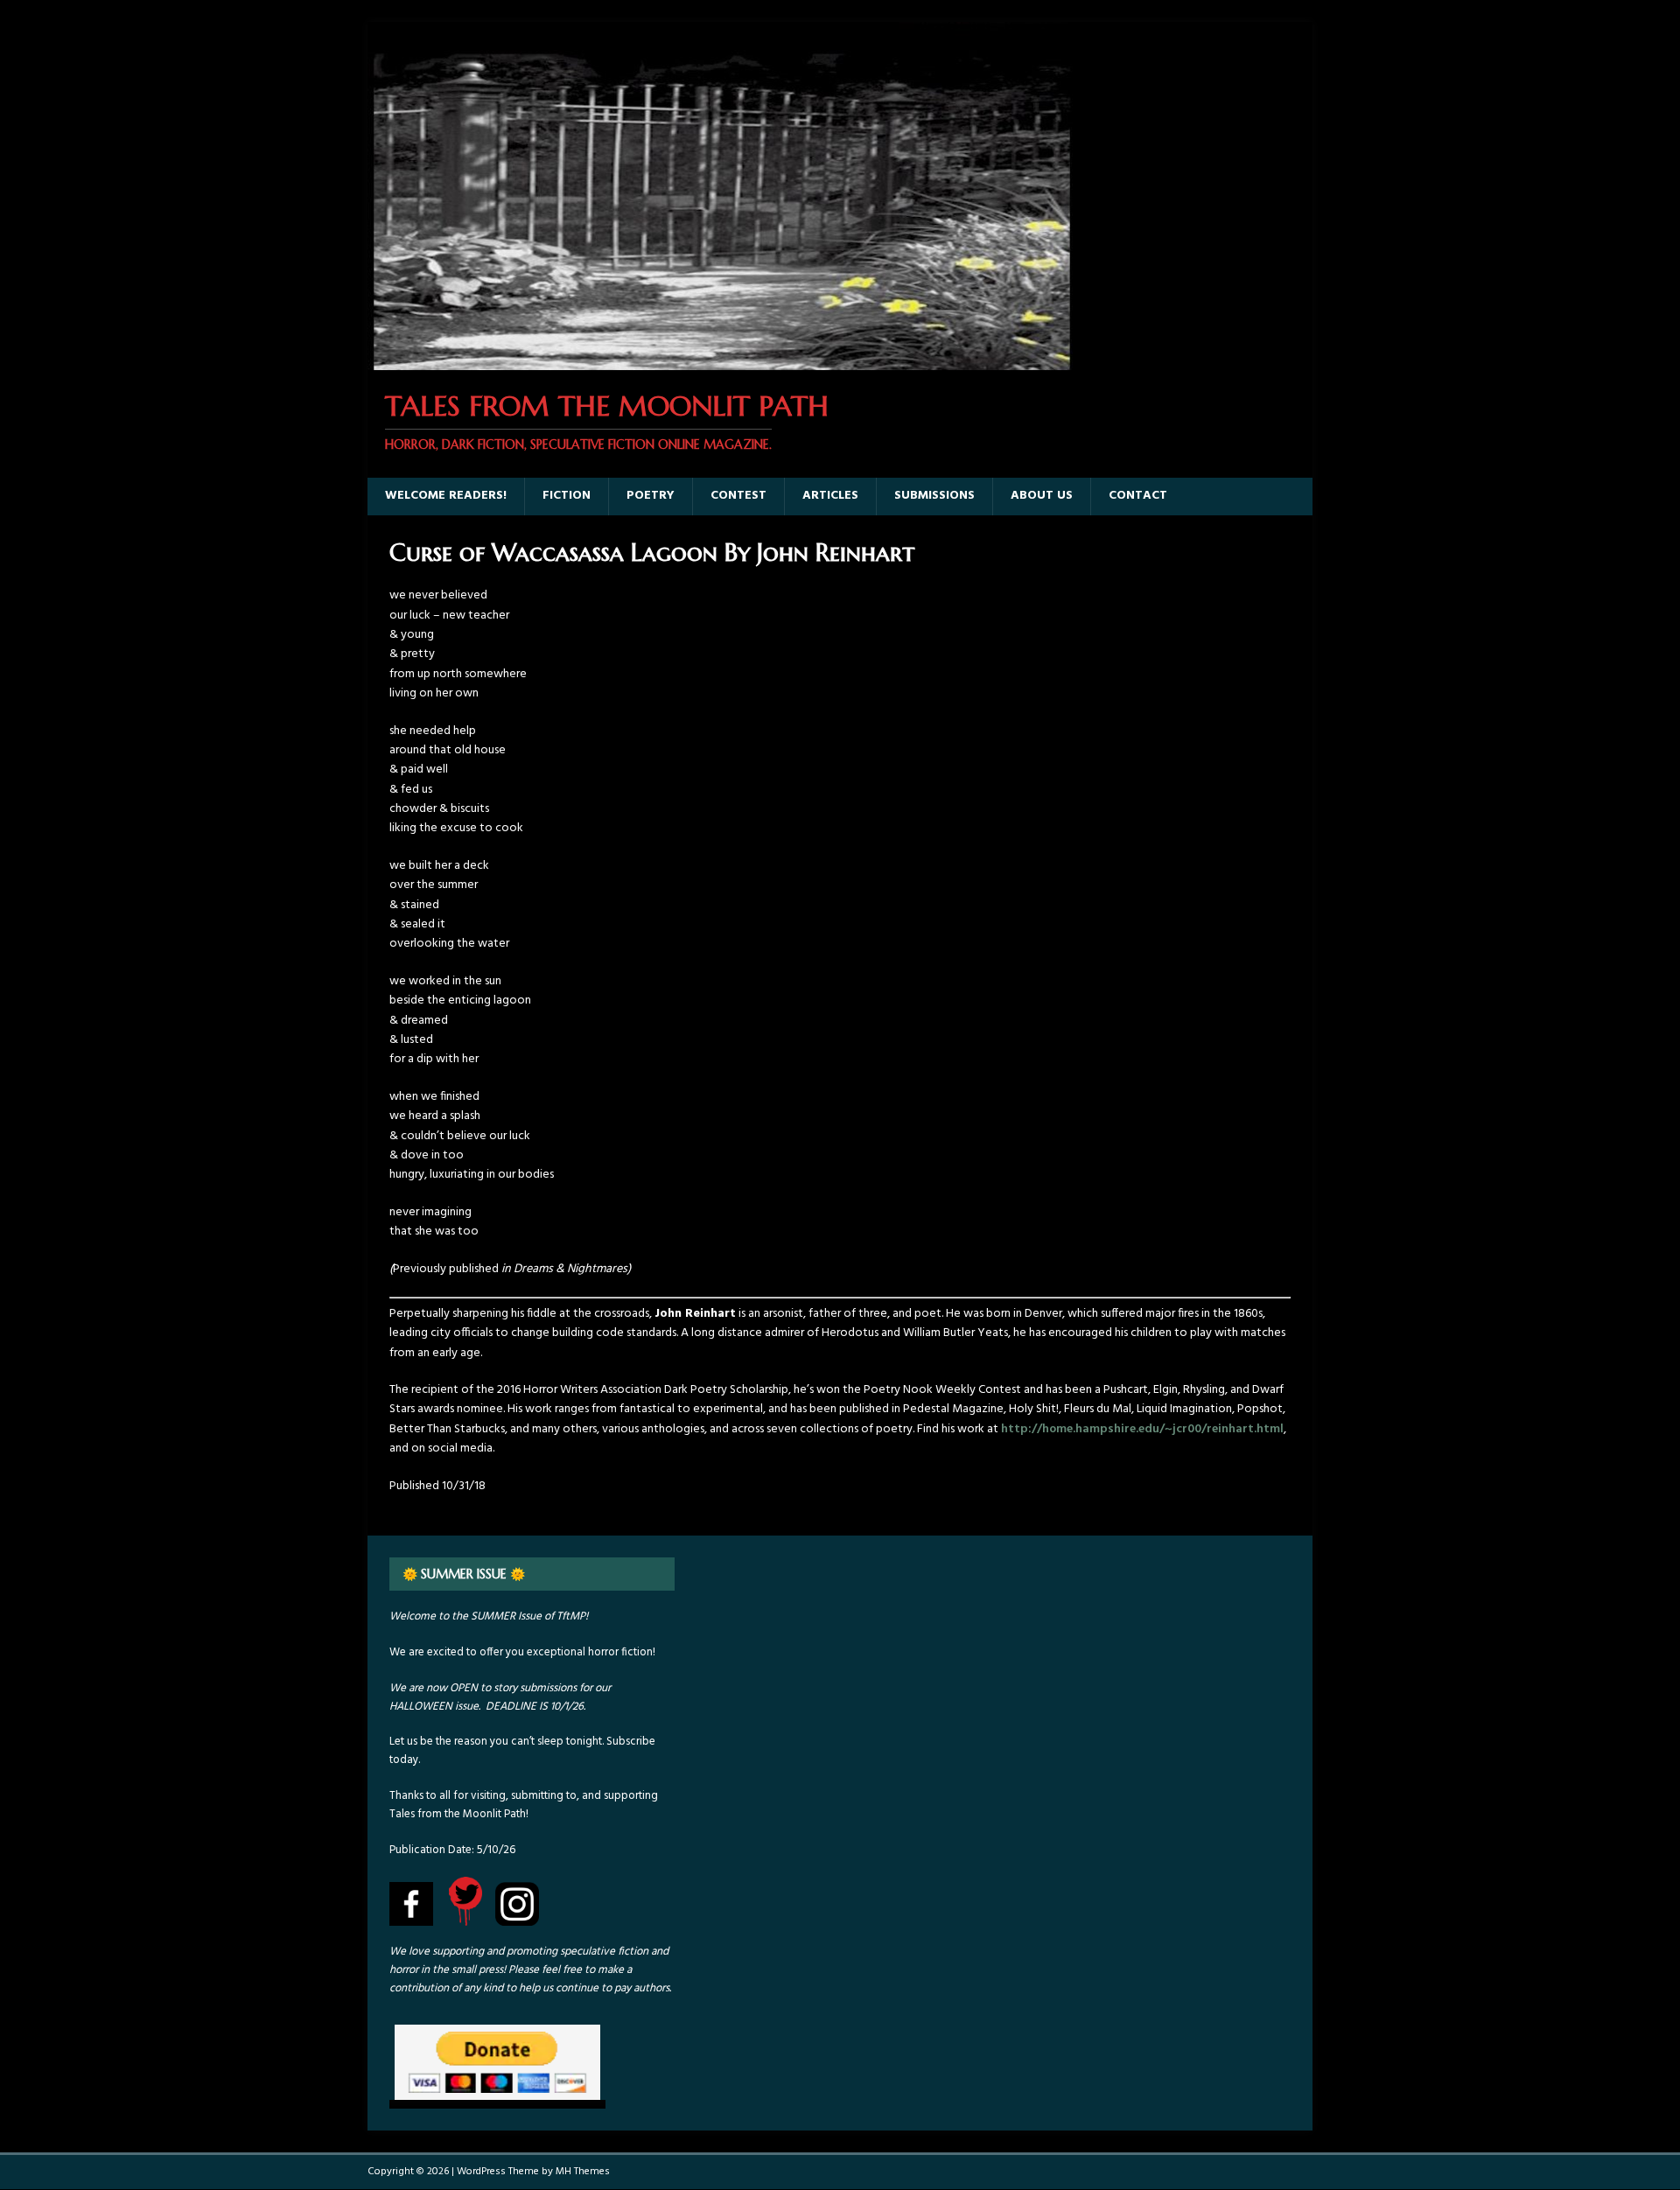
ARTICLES (830, 496)
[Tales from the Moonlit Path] (720, 360)
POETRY (651, 496)
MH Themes (583, 2172)
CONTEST (738, 496)
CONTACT (1138, 496)
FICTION (567, 496)
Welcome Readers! (446, 496)
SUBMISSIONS (934, 496)
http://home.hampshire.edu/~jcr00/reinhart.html (1142, 1429)
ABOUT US (1042, 496)
